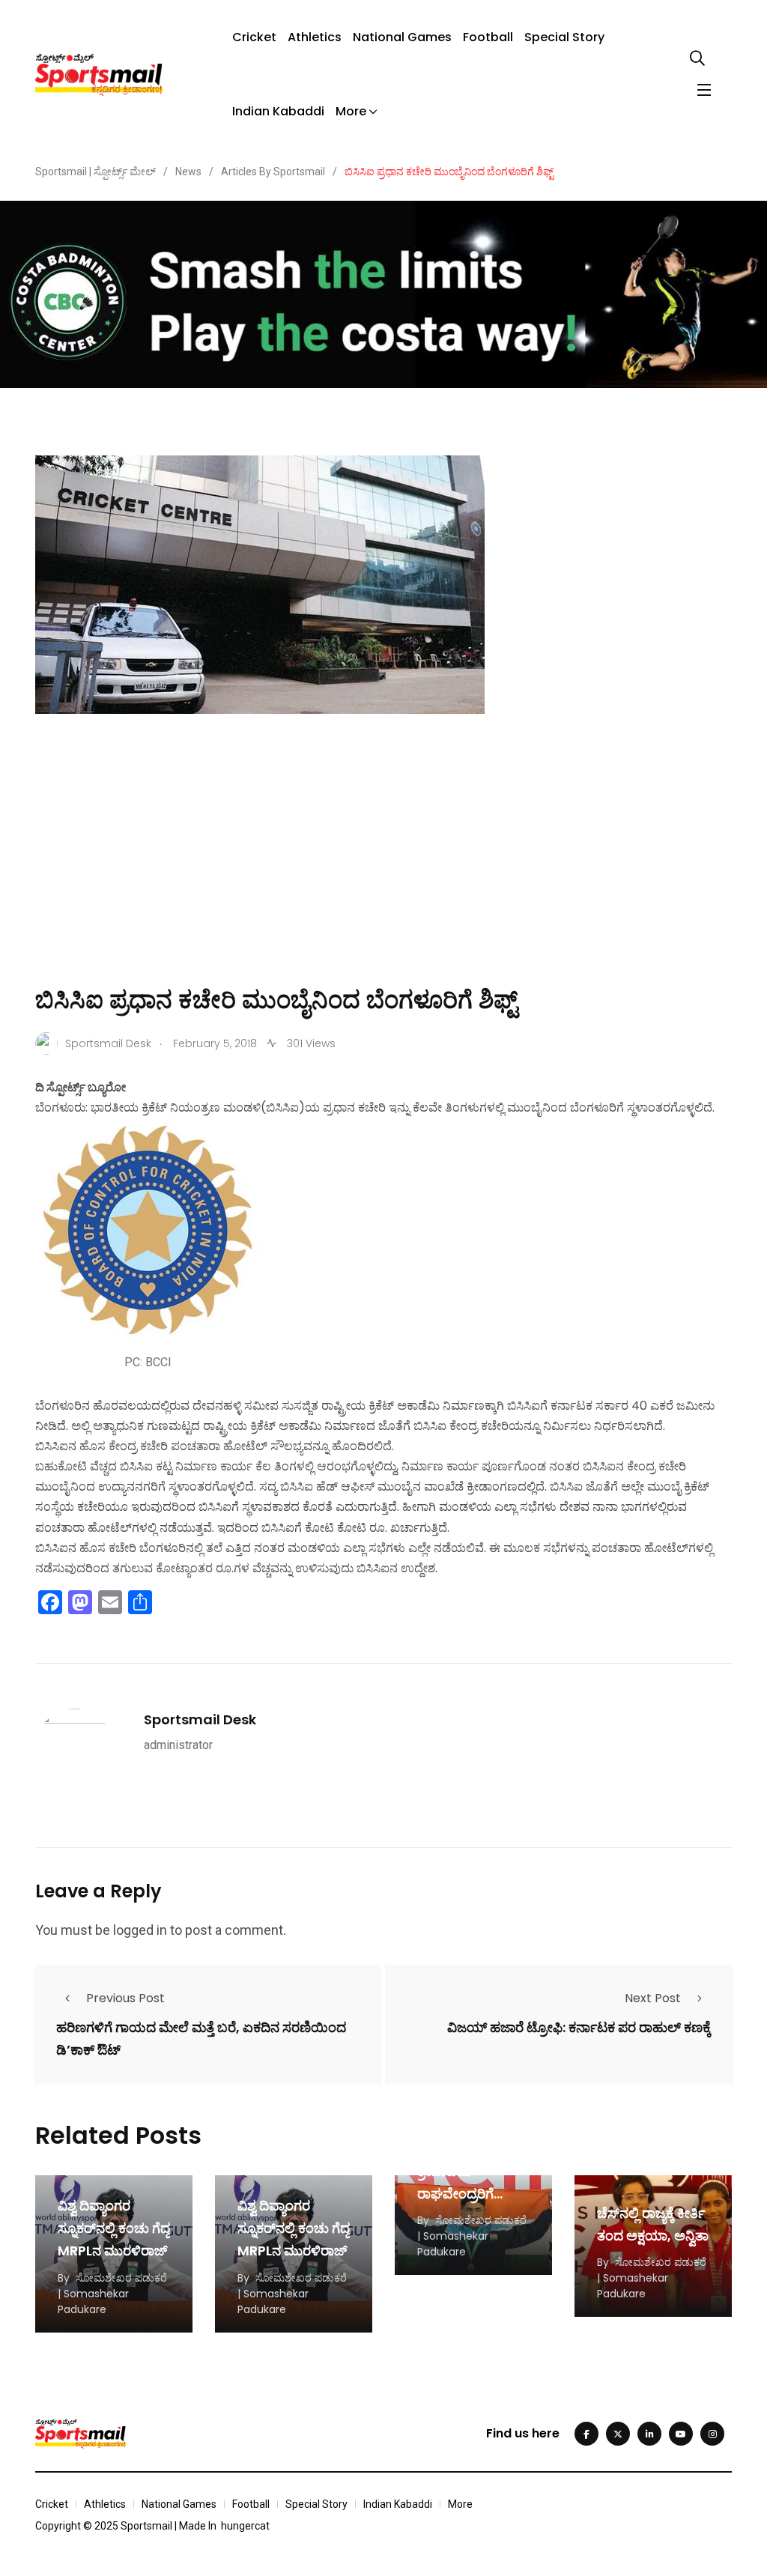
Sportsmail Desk (200, 1719)
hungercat (245, 2526)
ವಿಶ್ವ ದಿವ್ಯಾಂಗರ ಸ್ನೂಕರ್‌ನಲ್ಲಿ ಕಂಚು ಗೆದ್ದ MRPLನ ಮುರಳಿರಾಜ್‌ (114, 2228)
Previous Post (125, 1998)
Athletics (315, 37)
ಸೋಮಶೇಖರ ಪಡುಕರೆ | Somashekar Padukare (112, 2294)
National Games (402, 37)
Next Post (653, 1998)
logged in (140, 1930)
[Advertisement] (383, 871)
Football (488, 37)
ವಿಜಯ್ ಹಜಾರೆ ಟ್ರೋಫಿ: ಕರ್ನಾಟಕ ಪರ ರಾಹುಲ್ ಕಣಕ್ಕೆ (579, 2028)
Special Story (564, 37)
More (351, 111)
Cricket (254, 37)
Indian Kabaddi (278, 111)
